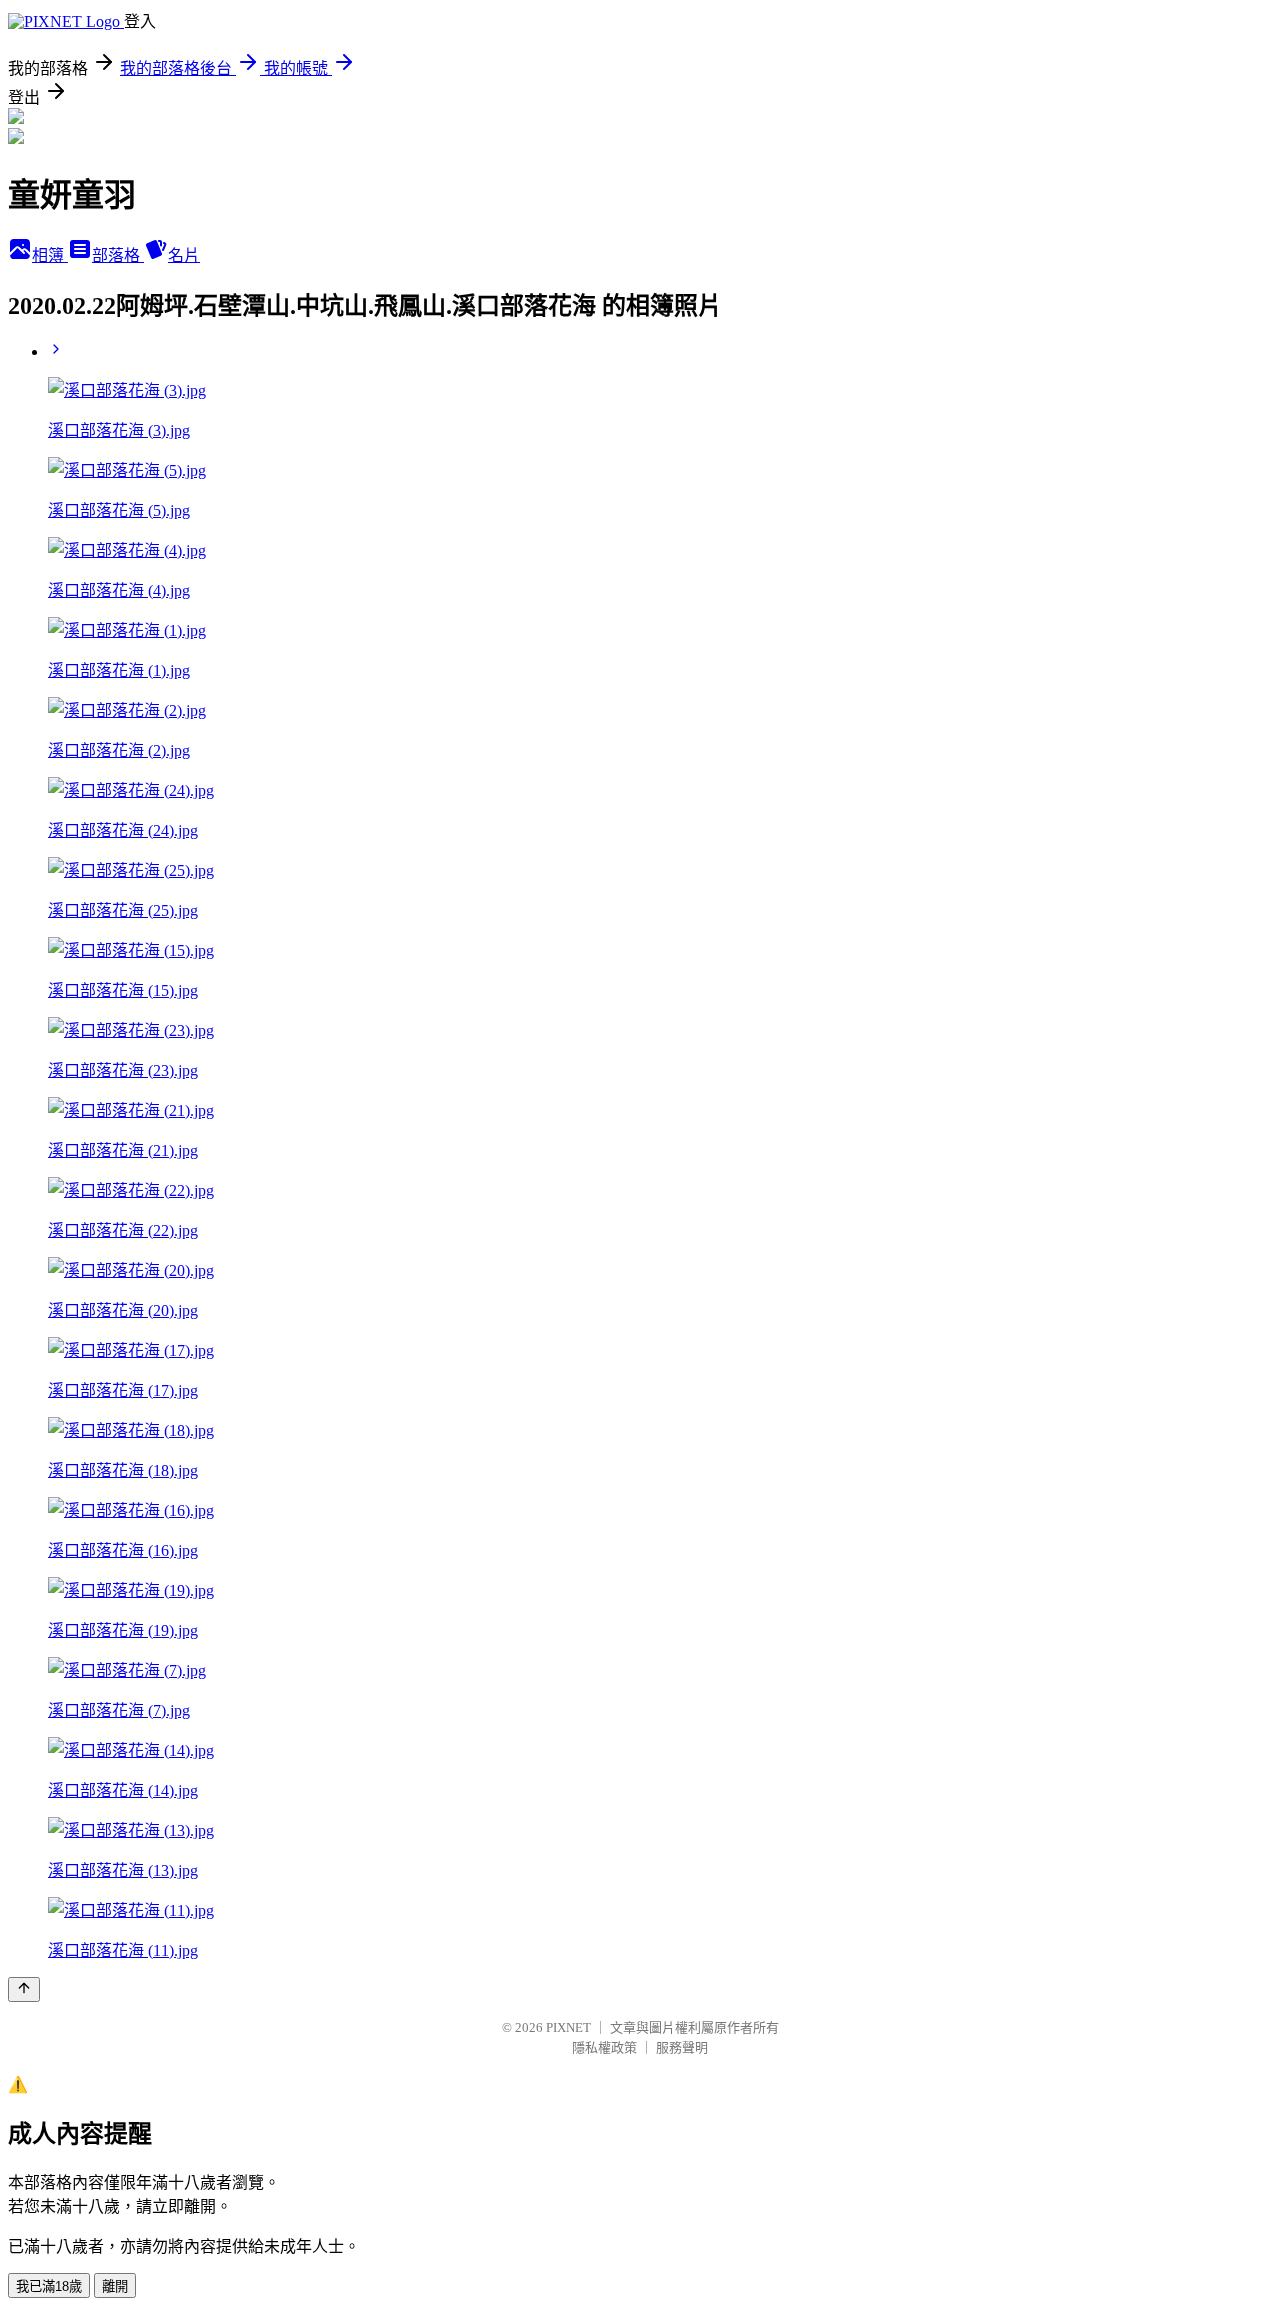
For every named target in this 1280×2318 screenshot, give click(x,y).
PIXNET (568, 2027)
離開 (115, 2286)
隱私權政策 (604, 2047)
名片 (184, 255)
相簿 (50, 255)
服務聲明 (682, 2047)
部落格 (118, 255)
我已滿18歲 (49, 2286)
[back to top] (24, 1989)
